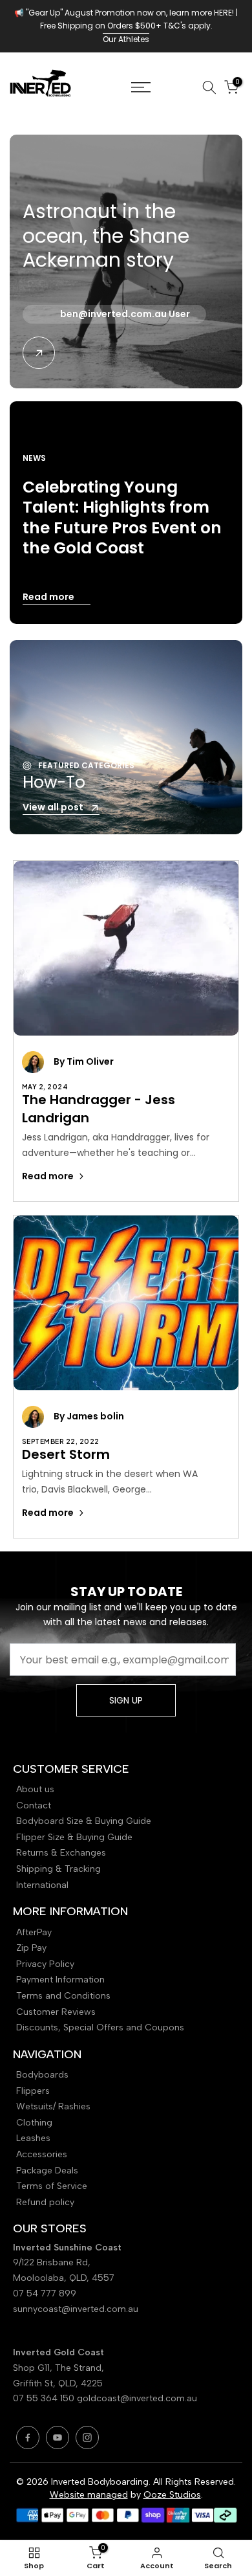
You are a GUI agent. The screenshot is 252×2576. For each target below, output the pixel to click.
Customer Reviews (56, 2012)
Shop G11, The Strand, (60, 2368)
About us (35, 1789)
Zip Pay (31, 1948)
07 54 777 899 (45, 2293)
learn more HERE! (202, 13)
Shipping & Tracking (58, 1869)
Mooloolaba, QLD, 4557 (64, 2278)
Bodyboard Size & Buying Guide (84, 1821)
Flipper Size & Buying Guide (74, 1837)
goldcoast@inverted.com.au (137, 2398)
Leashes (33, 2138)
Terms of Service (52, 2186)
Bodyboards (42, 2075)
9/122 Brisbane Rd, (53, 2262)
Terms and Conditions (63, 1996)
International (42, 1885)
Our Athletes (126, 39)
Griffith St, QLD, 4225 (58, 2383)
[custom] (28, 2437)
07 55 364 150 (44, 2398)
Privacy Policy (45, 1964)
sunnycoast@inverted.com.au (76, 2309)
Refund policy (45, 2202)
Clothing (34, 2123)
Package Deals (47, 2171)
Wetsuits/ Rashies (53, 2106)
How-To (54, 782)
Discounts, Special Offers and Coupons (100, 2027)
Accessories (42, 2154)
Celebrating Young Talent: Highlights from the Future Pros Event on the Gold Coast (122, 517)
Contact (34, 1805)
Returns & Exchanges (61, 1853)
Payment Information (60, 1980)
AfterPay (34, 1932)
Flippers (33, 2091)
